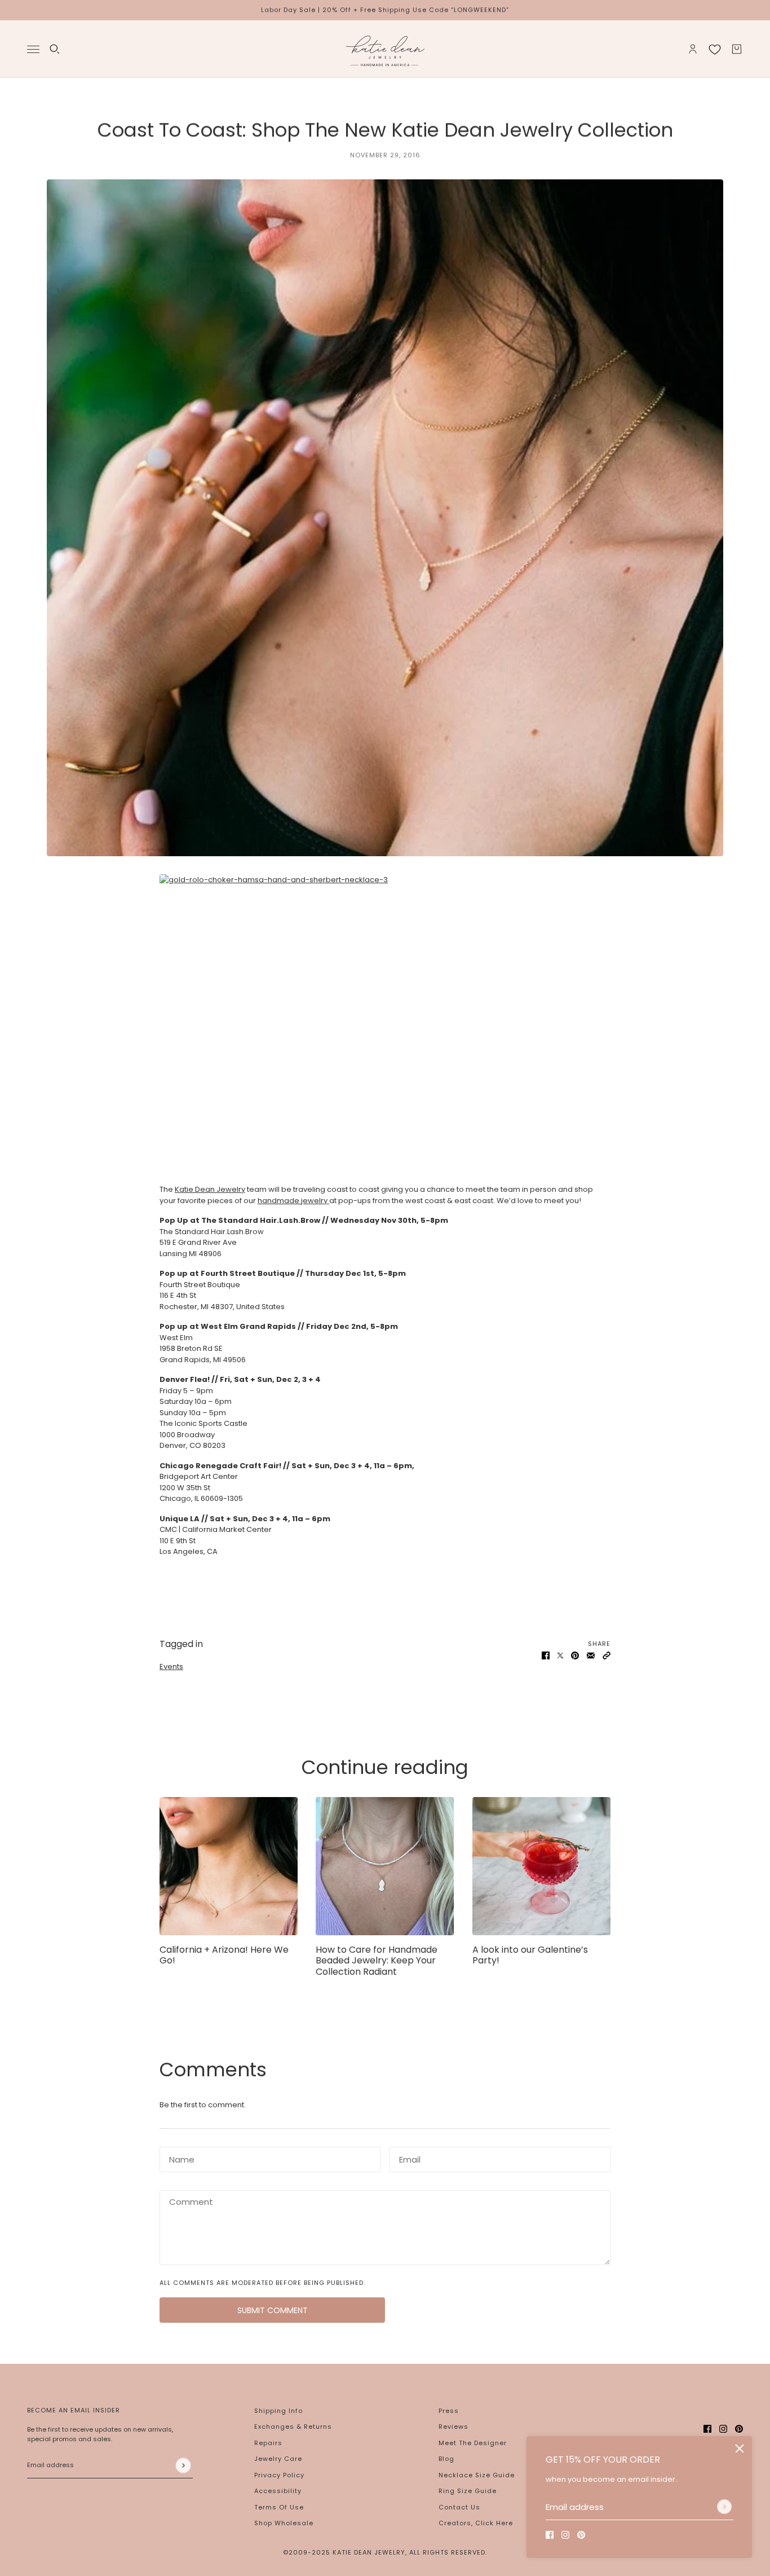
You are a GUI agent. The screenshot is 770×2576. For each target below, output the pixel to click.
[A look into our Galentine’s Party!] (541, 1866)
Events (171, 1666)
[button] (607, 1655)
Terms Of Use (279, 2507)
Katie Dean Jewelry (210, 1189)
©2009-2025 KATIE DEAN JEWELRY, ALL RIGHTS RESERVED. (385, 2552)
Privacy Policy (279, 2475)
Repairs (268, 2443)
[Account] (693, 49)
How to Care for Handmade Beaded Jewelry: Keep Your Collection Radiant (377, 1960)
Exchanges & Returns (293, 2427)
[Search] (55, 49)
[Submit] (724, 2507)
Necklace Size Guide (477, 2475)
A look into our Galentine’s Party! (530, 1955)
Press (449, 2411)
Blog (446, 2459)
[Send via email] (591, 1655)
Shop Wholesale (284, 2523)
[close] (740, 2449)
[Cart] (737, 49)
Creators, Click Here (476, 2523)
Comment (187, 2200)
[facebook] (550, 2535)
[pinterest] (581, 2535)
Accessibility (278, 2491)
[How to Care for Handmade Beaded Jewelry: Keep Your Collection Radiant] (385, 1866)
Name (178, 2157)
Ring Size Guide (468, 2491)
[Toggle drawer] (33, 49)
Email (409, 2157)
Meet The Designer (473, 2443)
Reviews (453, 2427)
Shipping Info (278, 2411)
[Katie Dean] (385, 49)
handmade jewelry (293, 1201)
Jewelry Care (278, 2459)
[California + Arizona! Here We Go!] (229, 1866)
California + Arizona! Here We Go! (224, 1955)
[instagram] (565, 2535)
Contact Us (459, 2507)
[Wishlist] (715, 49)
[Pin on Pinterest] (575, 1655)
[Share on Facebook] (546, 1655)
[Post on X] (560, 1655)
